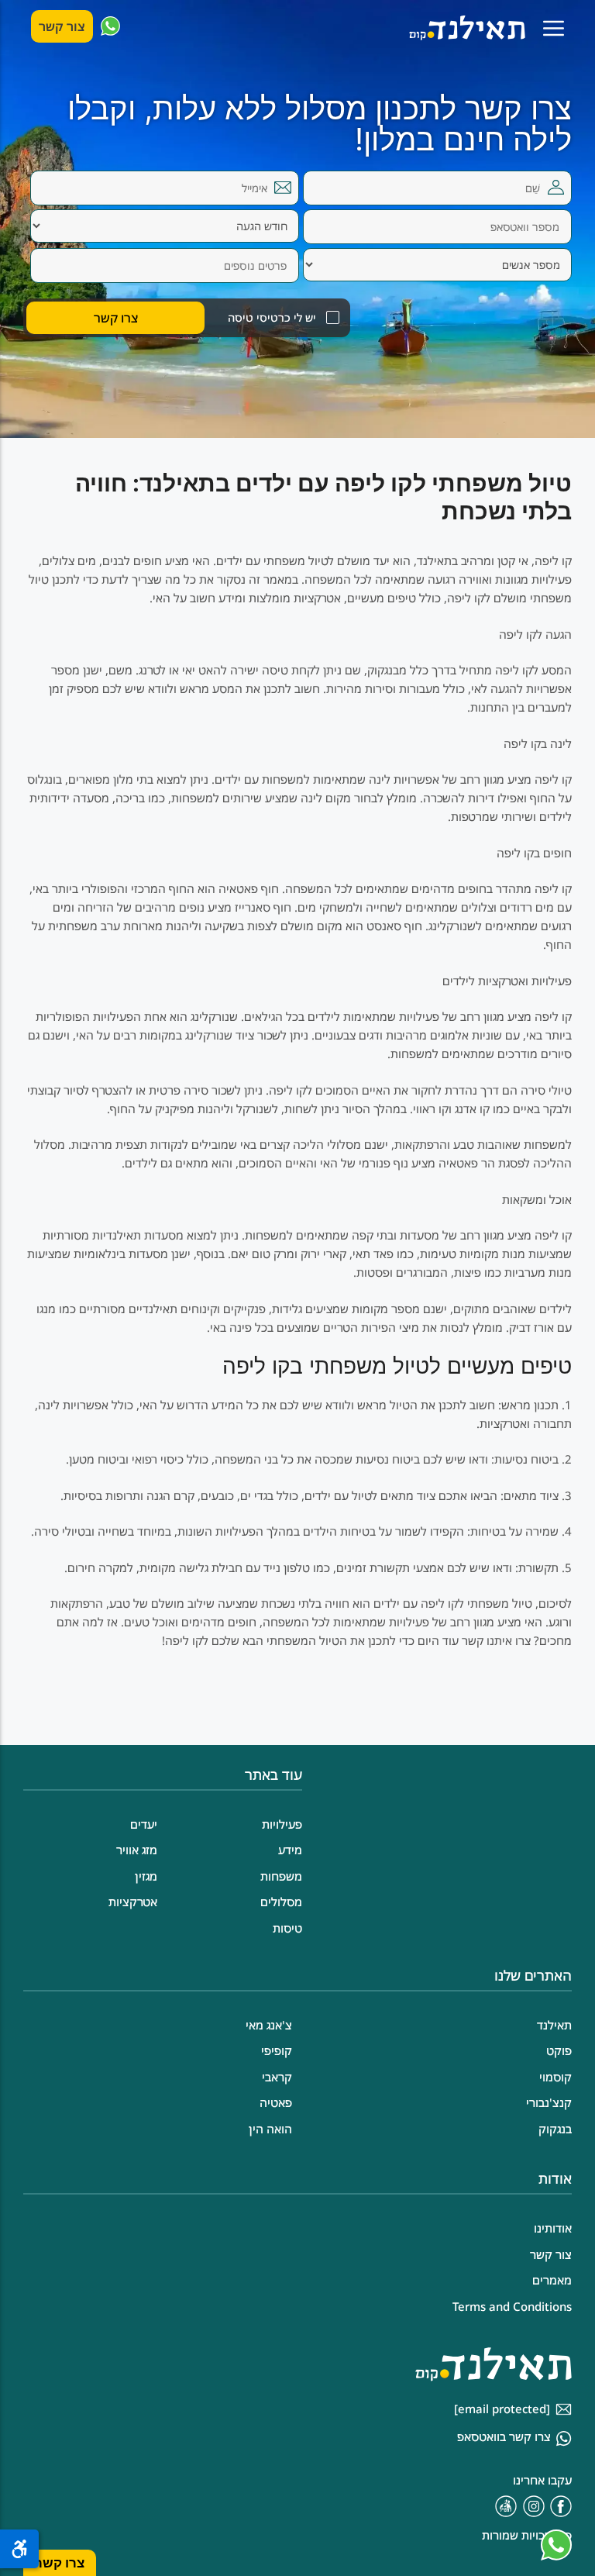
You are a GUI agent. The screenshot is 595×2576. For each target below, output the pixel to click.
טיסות (287, 1928)
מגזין (146, 1876)
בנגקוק (555, 2129)
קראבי (277, 2077)
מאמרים (552, 2280)
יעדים (144, 1824)
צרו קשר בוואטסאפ (504, 2436)
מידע (290, 1850)
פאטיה (276, 2102)
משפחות (281, 1876)
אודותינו (553, 2228)
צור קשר (62, 26)
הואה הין (270, 2129)
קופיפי (277, 2050)
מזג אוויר (137, 1850)
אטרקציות (133, 1902)
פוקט (559, 2050)
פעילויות (282, 1824)
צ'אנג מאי (269, 2025)
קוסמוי (555, 2077)
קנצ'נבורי (549, 2102)
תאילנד (554, 2025)
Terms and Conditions (512, 2306)
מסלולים (281, 1902)
